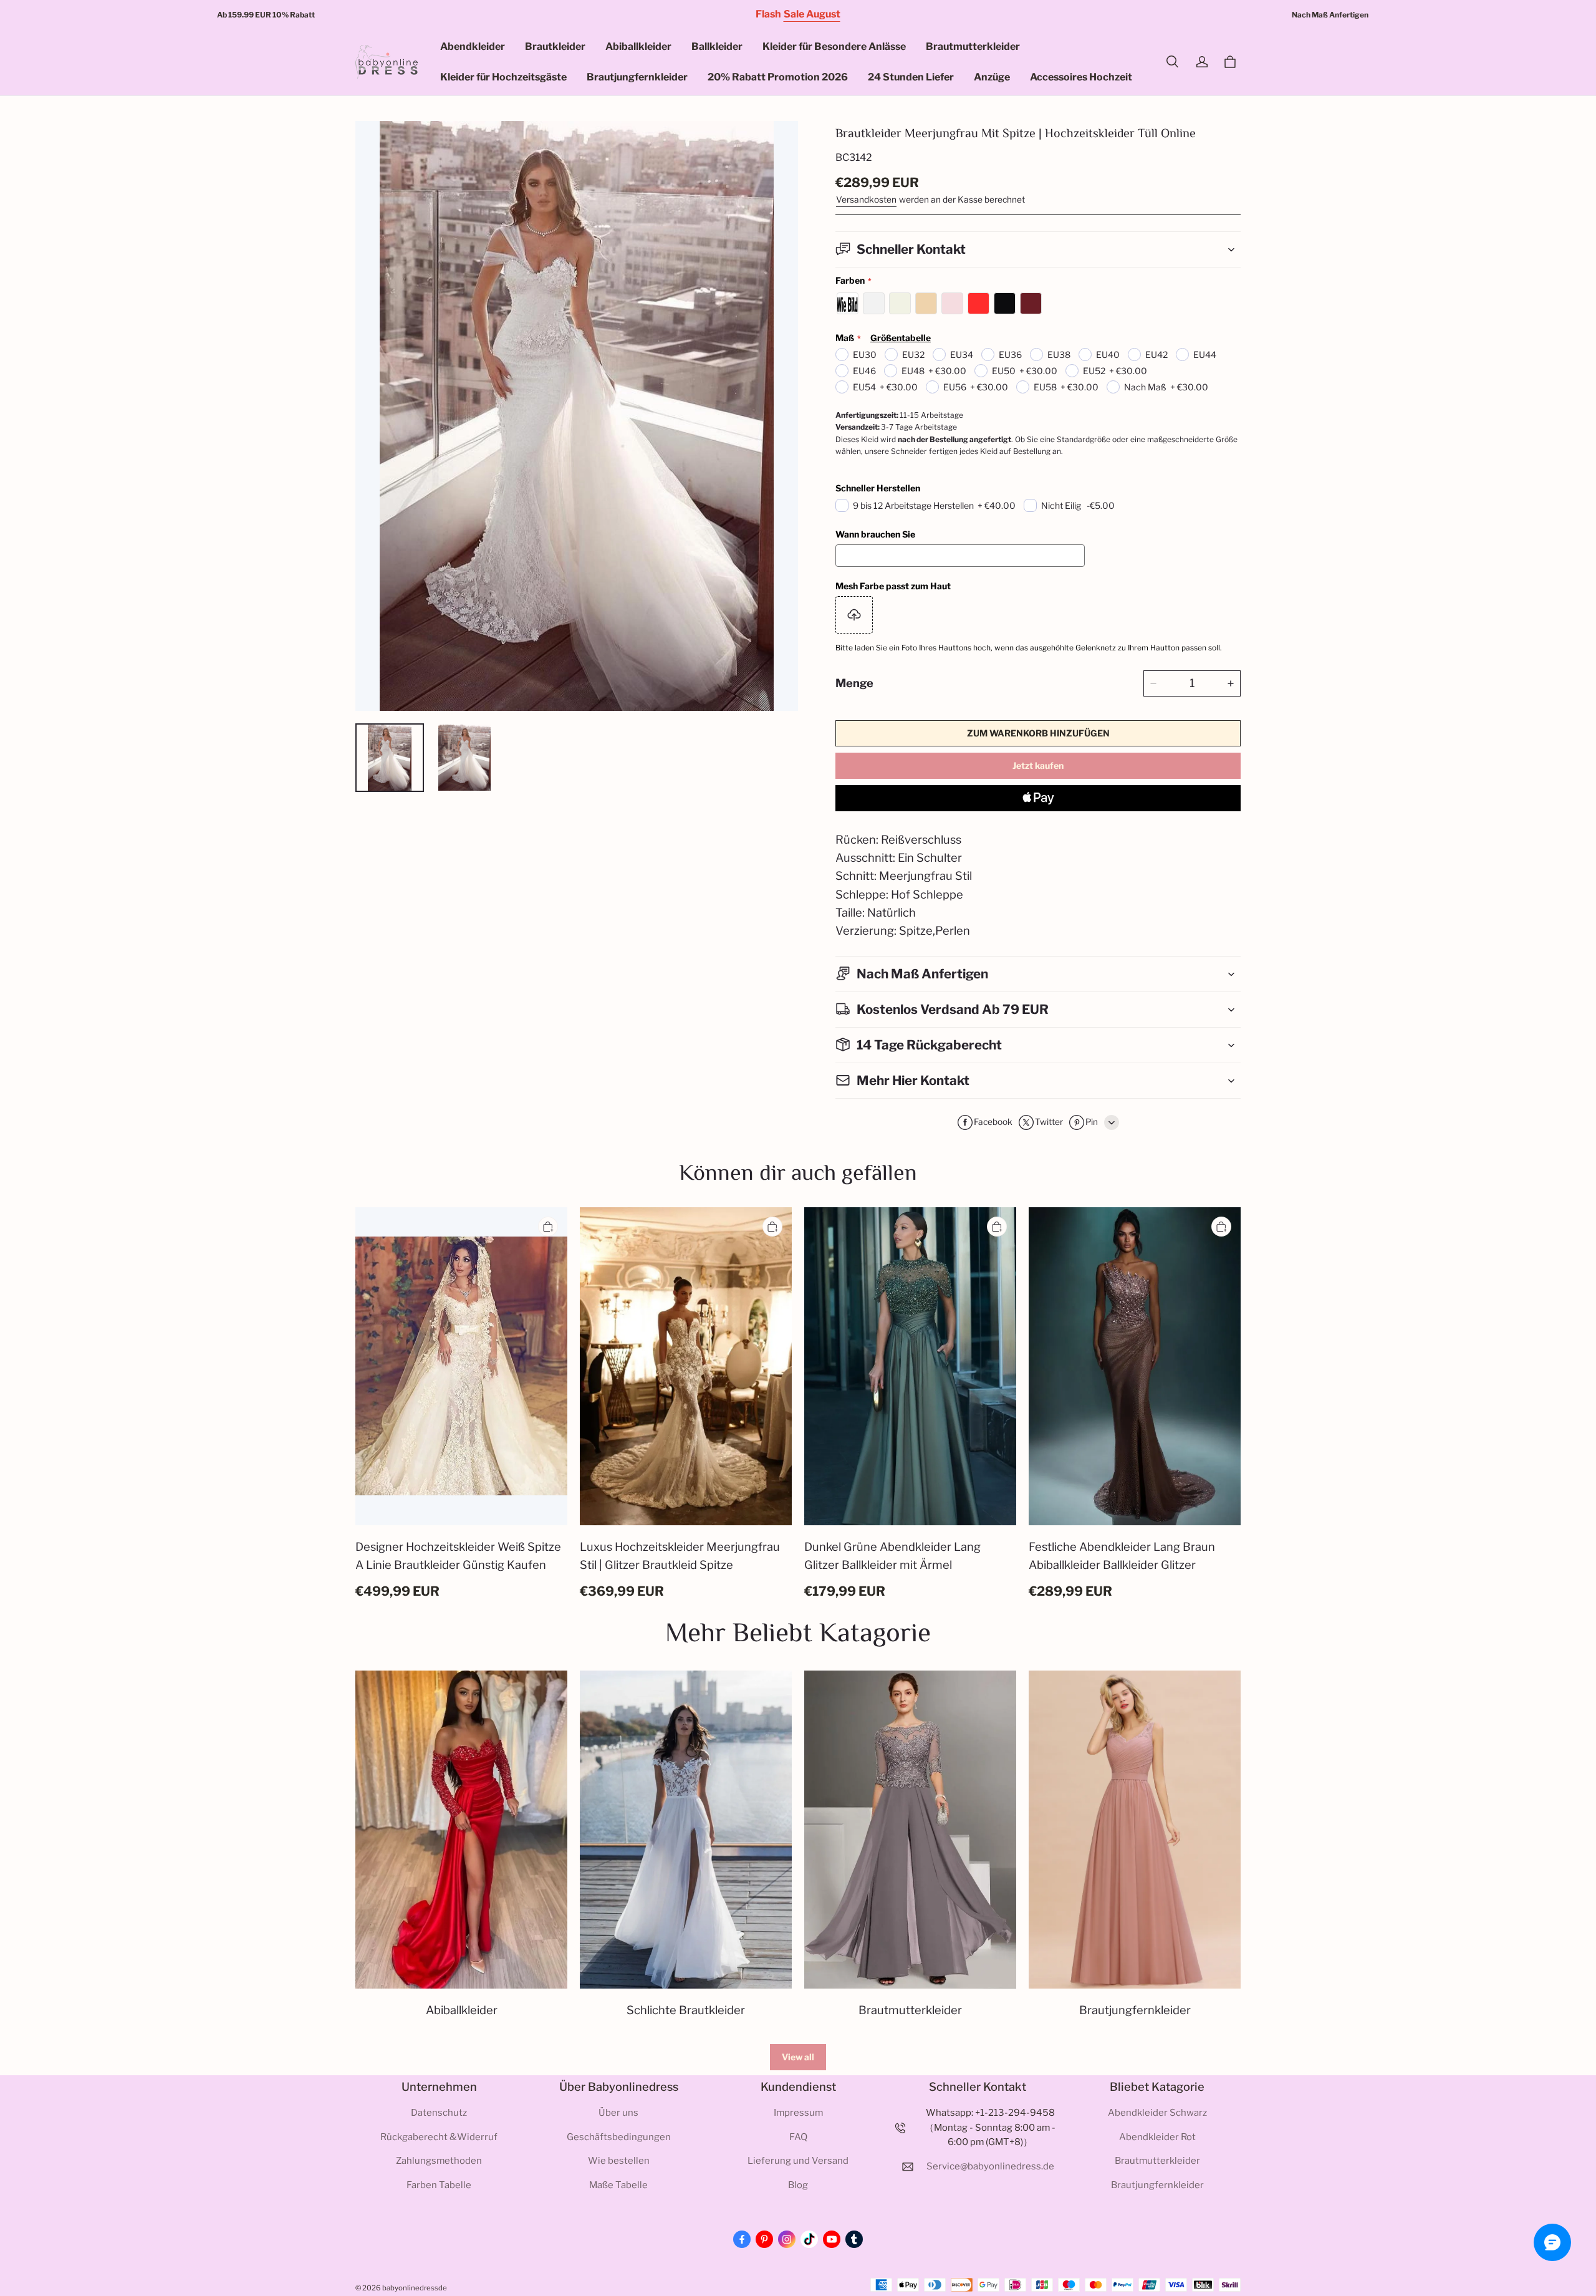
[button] (1172, 62)
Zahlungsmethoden (439, 2161)
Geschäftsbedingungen (619, 2137)
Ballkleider (717, 46)
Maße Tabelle (618, 2185)
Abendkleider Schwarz (1157, 2113)
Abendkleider (473, 46)
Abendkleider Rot (1157, 2137)
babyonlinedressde (415, 2288)
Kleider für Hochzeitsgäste (503, 77)
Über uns (618, 2113)
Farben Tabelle (439, 2185)
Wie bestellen (619, 2161)
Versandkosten (866, 200)
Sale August (812, 14)
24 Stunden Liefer (911, 77)
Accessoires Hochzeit (1081, 77)
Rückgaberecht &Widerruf (439, 2137)
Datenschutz (439, 2113)
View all (798, 2057)
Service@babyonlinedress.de (990, 2166)
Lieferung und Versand (798, 2161)
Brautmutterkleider (973, 46)
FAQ (798, 2137)
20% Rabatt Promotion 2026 (778, 77)
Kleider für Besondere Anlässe (834, 46)
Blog (798, 2185)
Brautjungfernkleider (637, 77)
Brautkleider (555, 46)
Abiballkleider (638, 46)
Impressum (798, 2113)
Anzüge (992, 77)
